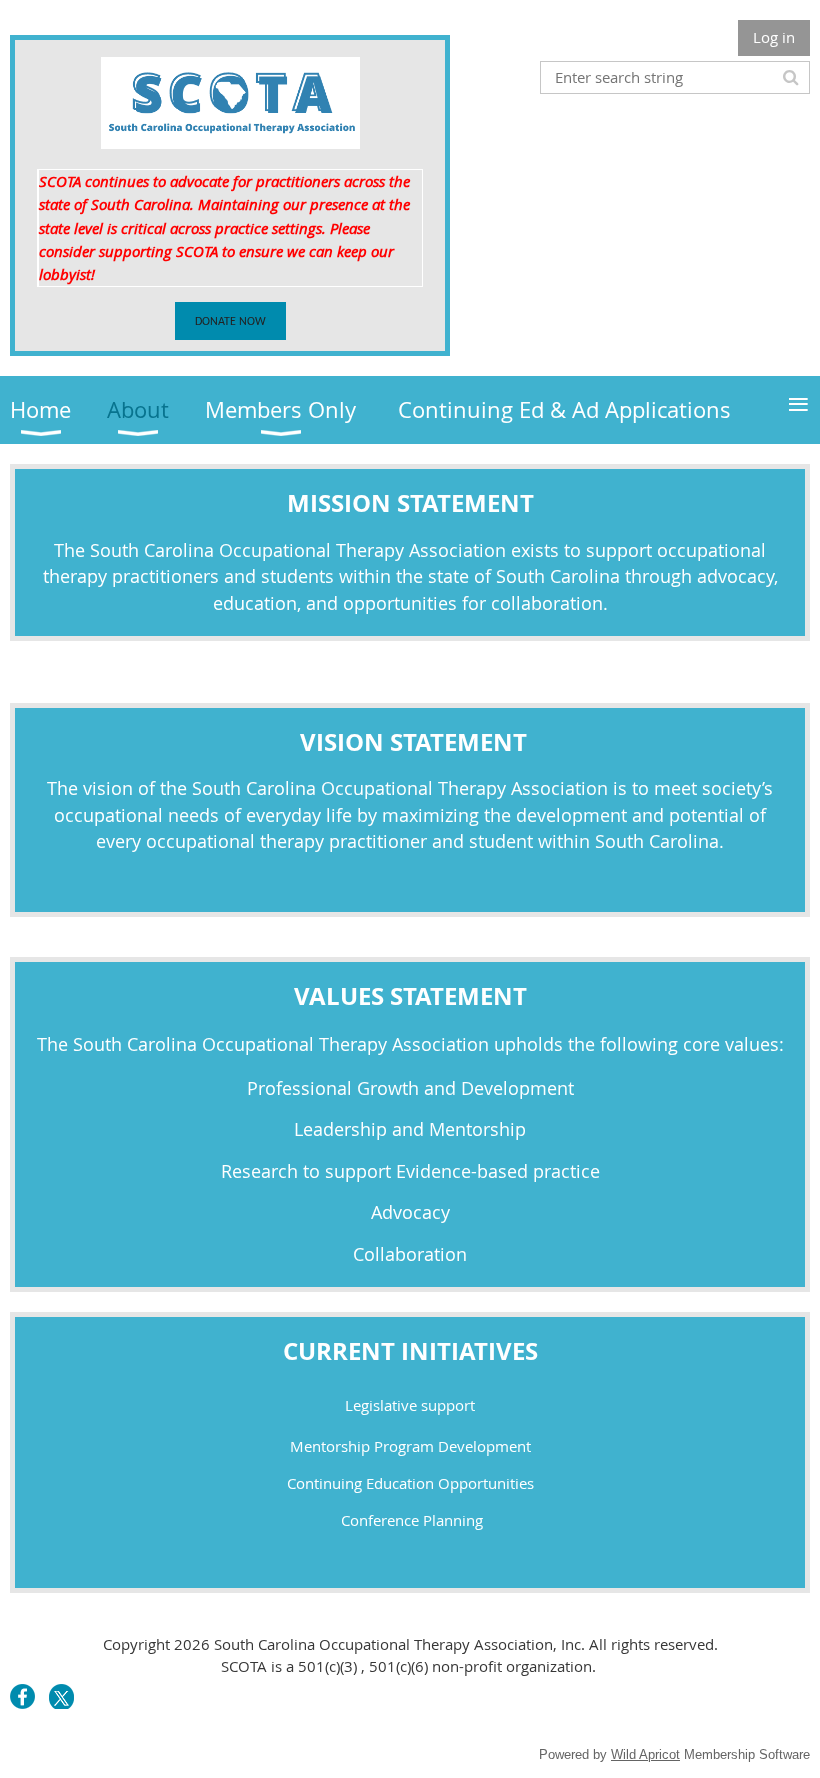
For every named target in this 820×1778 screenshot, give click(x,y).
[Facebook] (22, 1696)
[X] (61, 1696)
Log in (774, 37)
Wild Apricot (645, 1754)
